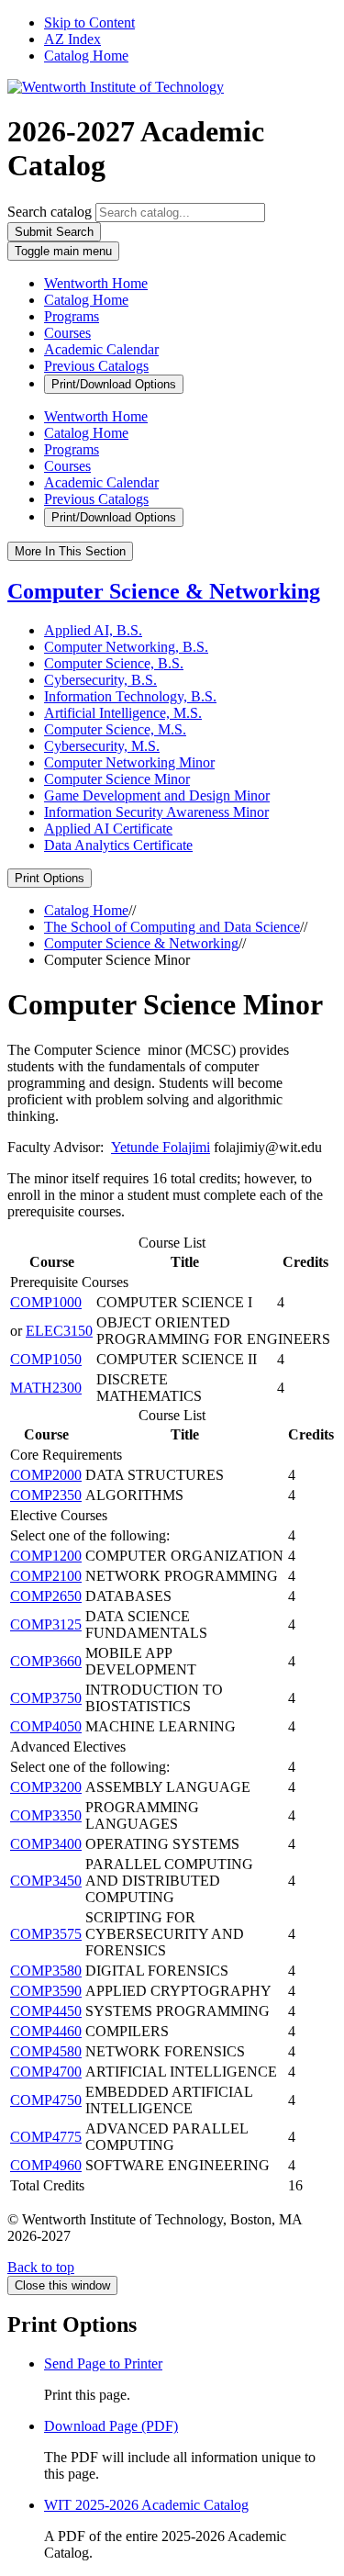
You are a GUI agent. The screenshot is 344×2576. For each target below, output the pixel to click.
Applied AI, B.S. (93, 630)
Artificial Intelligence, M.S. (123, 713)
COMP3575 (46, 1934)
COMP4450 (46, 2011)
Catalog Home (86, 56)
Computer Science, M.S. (115, 729)
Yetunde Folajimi (161, 1147)
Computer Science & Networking (164, 591)
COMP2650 (46, 1596)
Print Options (50, 878)
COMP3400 (46, 1844)
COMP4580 (46, 2051)
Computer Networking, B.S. (126, 647)
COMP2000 (46, 1475)
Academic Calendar (101, 349)
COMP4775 (46, 2137)
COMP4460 (46, 2031)
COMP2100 (46, 1576)
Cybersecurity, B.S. (100, 680)
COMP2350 (46, 1495)
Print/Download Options (114, 384)
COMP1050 (46, 1359)
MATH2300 (46, 1388)
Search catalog (50, 212)
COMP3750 (46, 1698)
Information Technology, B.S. (130, 696)
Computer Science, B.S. (114, 663)
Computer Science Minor (117, 779)
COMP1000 (46, 1302)
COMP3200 (46, 1787)
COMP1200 (46, 1556)
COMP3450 (46, 1881)
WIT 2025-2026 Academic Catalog (146, 2505)
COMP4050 (46, 1726)
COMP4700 (46, 2072)
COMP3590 (46, 1991)
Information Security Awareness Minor (156, 812)
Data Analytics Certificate (118, 845)
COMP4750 (46, 2100)
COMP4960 (46, 2165)
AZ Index (72, 39)
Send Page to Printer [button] (103, 2363)
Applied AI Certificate (108, 829)
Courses (67, 333)
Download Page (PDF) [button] (111, 2426)
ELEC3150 (59, 1331)
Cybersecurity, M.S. (102, 746)
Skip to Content (89, 22)
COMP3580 (46, 1971)
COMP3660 (46, 1661)
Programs (72, 316)
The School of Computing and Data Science (172, 927)
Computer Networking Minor (129, 762)
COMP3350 (46, 1815)
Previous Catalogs (96, 366)
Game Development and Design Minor (157, 795)
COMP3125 (46, 1624)
